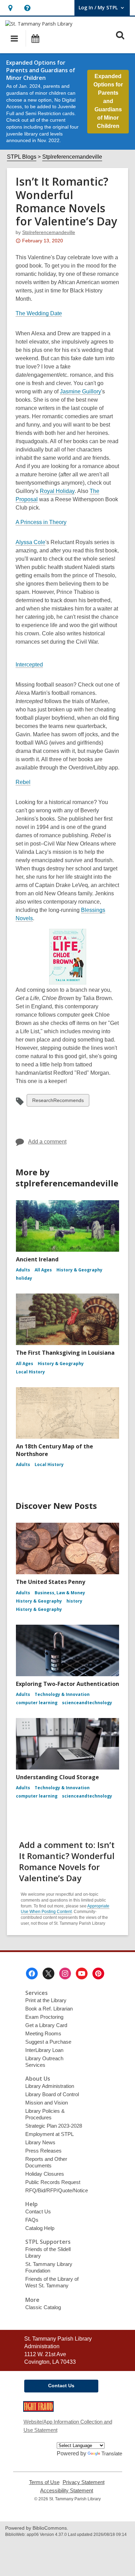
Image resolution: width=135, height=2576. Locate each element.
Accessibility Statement (67, 2491)
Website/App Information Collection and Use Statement (68, 2426)
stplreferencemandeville (49, 232)
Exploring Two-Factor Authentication (67, 1684)
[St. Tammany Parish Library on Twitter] (48, 1973)
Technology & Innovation (62, 1694)
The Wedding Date (39, 314)
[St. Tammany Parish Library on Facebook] (32, 1973)
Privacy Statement (84, 2482)
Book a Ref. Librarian (49, 2009)
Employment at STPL (49, 2134)
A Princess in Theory (41, 522)
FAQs (32, 2220)
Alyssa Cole (30, 542)
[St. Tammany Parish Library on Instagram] (65, 1973)
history (74, 1601)
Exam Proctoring (44, 2017)
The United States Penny (51, 1582)
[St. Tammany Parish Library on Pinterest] (98, 1973)
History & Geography (79, 1270)
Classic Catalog (43, 2307)
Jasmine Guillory (80, 392)
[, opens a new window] (38, 2410)
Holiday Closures (45, 2174)
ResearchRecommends (58, 1102)
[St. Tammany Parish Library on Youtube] (82, 1973)
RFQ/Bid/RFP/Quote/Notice (57, 2190)
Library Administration (50, 2086)
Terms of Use (44, 2482)
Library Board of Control (52, 2094)
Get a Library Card (46, 2025)
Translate (112, 2453)
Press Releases (43, 2151)
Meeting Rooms (43, 2033)
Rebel (23, 782)
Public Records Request (53, 2182)
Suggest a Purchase (48, 2042)
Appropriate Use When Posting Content (65, 1909)
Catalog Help (40, 2228)
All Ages (43, 1270)
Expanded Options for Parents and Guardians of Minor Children (108, 101)
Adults (23, 1270)
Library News (40, 2142)
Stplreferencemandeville (72, 157)
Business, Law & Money (60, 1593)
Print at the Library (46, 2000)
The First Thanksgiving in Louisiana (65, 1353)
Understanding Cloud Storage (57, 1777)
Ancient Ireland (37, 1259)
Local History (30, 1372)
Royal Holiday (57, 491)
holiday (24, 1278)
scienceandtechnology (87, 1703)
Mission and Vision (47, 2103)
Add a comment (47, 1142)
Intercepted (29, 665)
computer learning (37, 1703)
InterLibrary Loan (44, 2050)
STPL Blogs (22, 157)
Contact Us (38, 2211)
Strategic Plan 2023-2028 (54, 2126)
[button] (10, 8)
